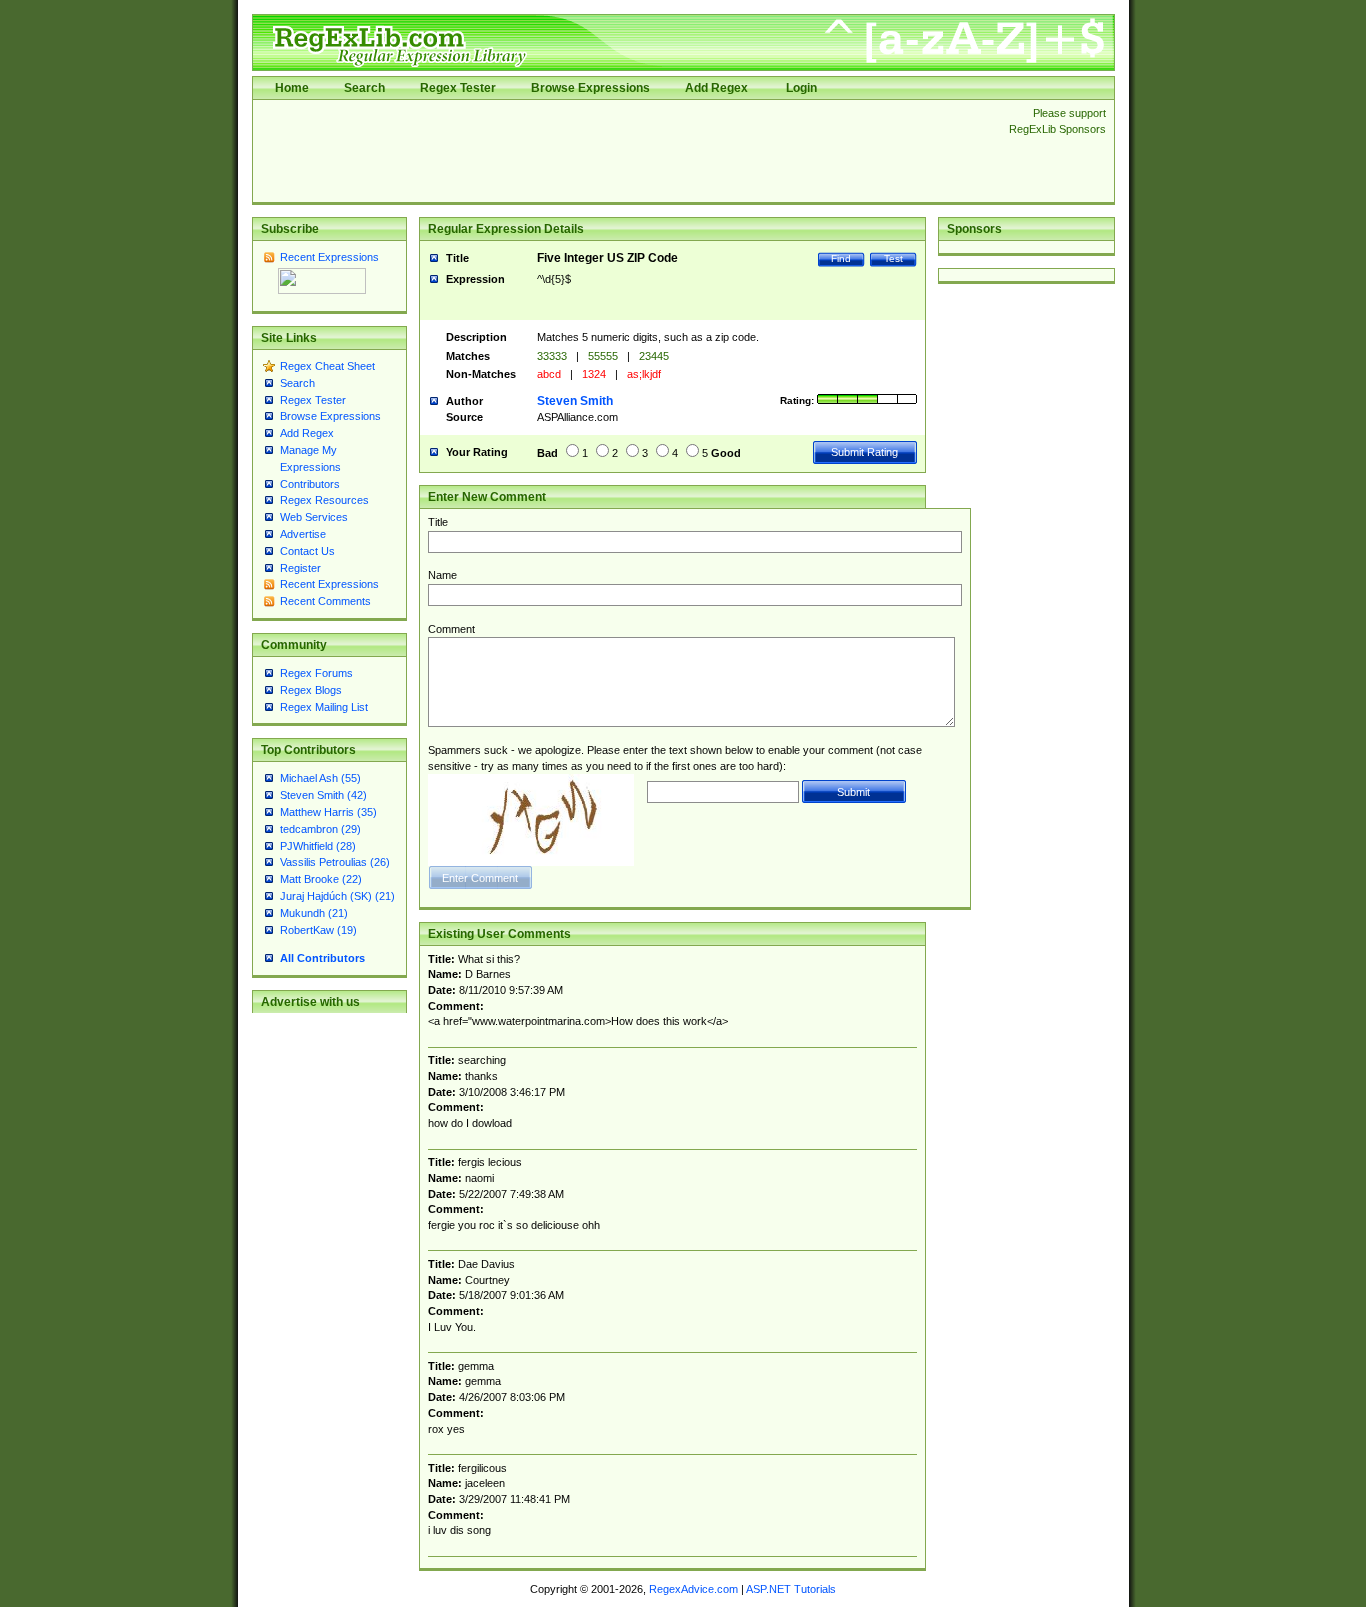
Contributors (310, 484)
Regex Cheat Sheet (327, 366)
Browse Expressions (590, 88)
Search (364, 88)
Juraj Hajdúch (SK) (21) (337, 896)
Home (292, 88)
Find (841, 258)
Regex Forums (316, 673)
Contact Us (307, 551)
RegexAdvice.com (693, 1589)
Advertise (303, 534)
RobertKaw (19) (318, 930)
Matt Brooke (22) (321, 879)
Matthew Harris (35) (328, 812)
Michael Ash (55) (320, 778)
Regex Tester (458, 88)
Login (801, 88)
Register (300, 568)
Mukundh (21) (314, 913)
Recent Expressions (329, 257)
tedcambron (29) (320, 829)
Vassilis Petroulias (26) (335, 862)
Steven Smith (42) (323, 795)
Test (893, 258)
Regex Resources (324, 500)
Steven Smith (575, 401)
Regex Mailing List (324, 707)
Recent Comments (325, 601)
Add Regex (716, 88)
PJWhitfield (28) (318, 846)
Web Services (314, 517)
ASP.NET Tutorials (791, 1589)
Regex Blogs (311, 690)
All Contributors (322, 958)
